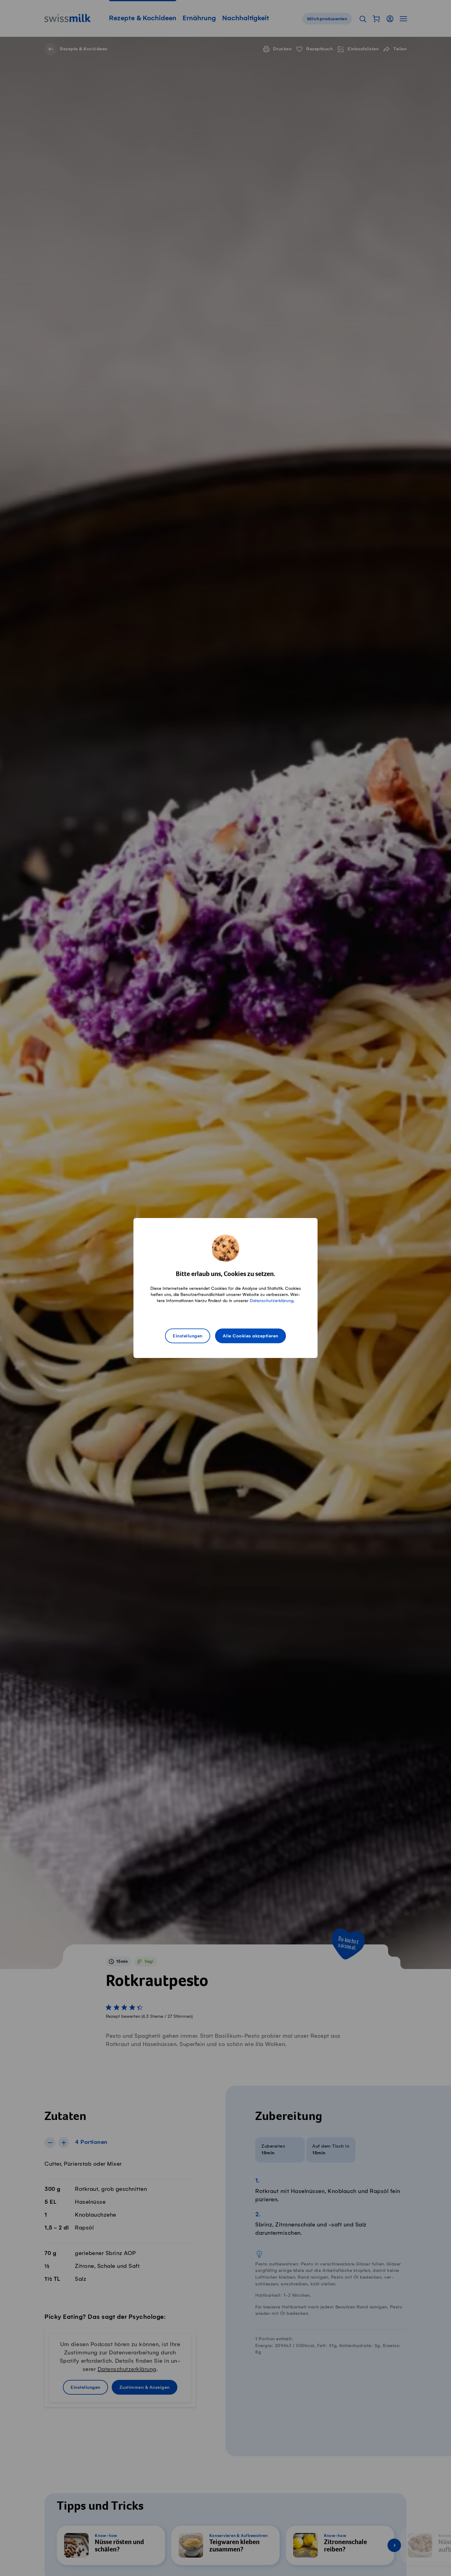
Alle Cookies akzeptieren (251, 1336)
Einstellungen (188, 1336)
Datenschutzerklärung (272, 1301)
